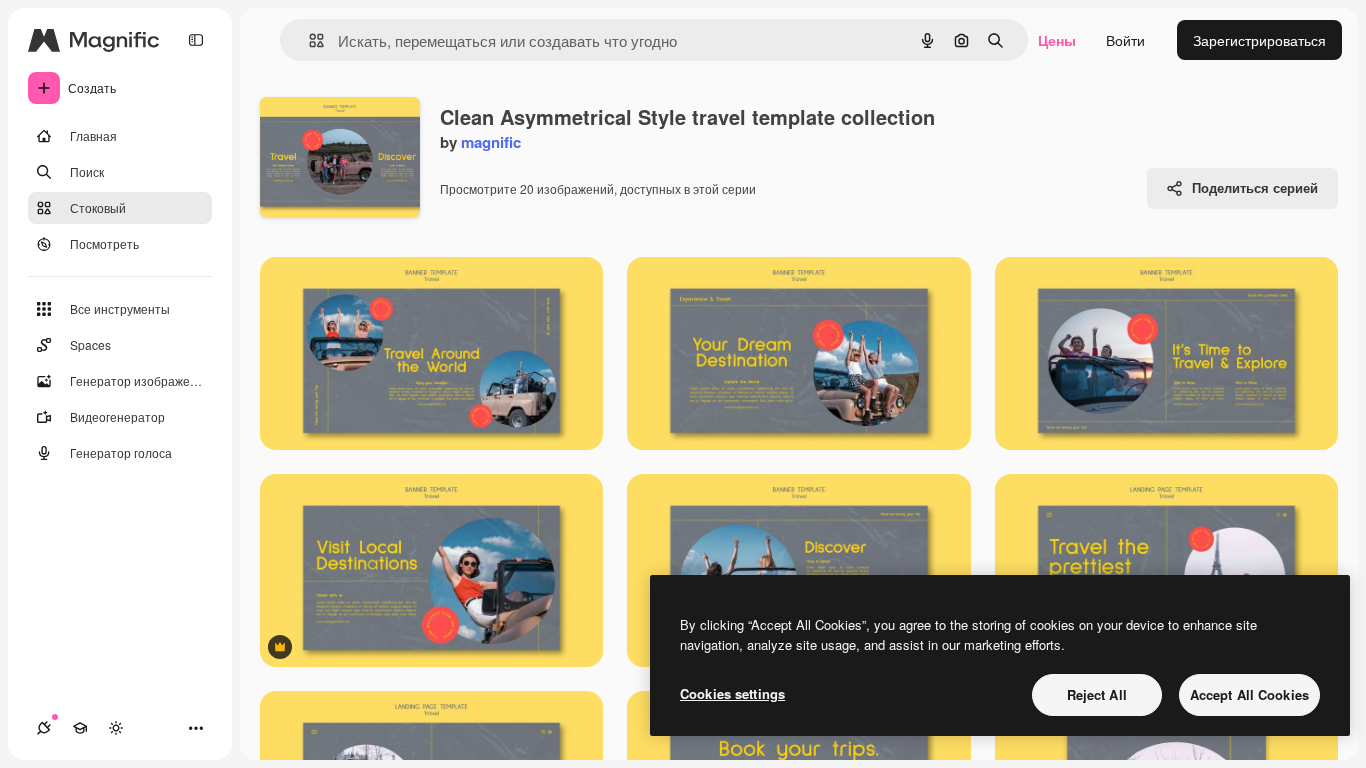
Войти (1125, 40)
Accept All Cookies (1249, 694)
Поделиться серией (1255, 187)
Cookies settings (732, 693)
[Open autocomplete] (308, 40)
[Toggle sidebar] (196, 40)
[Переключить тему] (116, 728)
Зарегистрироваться (1259, 40)
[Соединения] (44, 728)
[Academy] (80, 728)
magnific (491, 142)
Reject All (1097, 694)
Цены (1057, 40)
